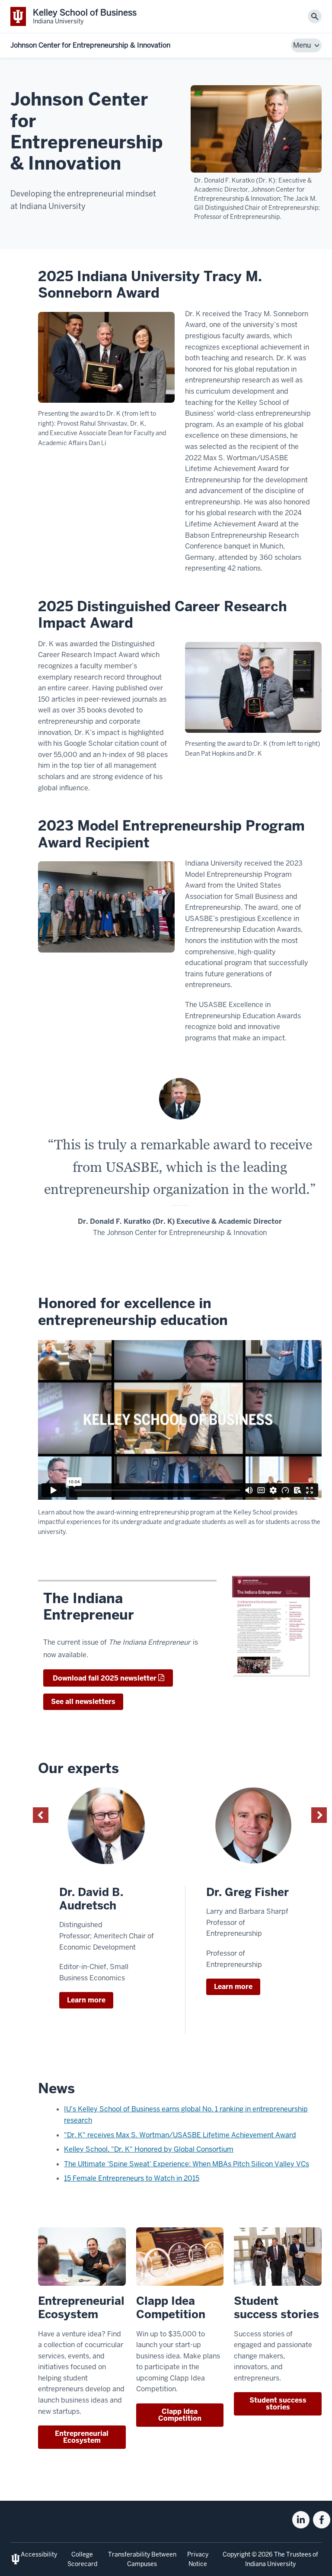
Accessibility (39, 2554)
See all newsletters (83, 1702)
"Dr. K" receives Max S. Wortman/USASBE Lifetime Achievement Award (180, 2135)
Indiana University (270, 2564)
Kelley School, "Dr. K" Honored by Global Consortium (149, 2149)
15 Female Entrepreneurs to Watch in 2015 (132, 2178)
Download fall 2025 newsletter (104, 1678)
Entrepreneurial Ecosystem (82, 2437)
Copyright (236, 2554)
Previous (41, 1815)
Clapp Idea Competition (180, 2415)
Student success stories (278, 2404)
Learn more (86, 2000)
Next (319, 1815)
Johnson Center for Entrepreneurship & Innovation (90, 45)
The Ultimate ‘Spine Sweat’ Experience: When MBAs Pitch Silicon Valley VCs (187, 2164)
